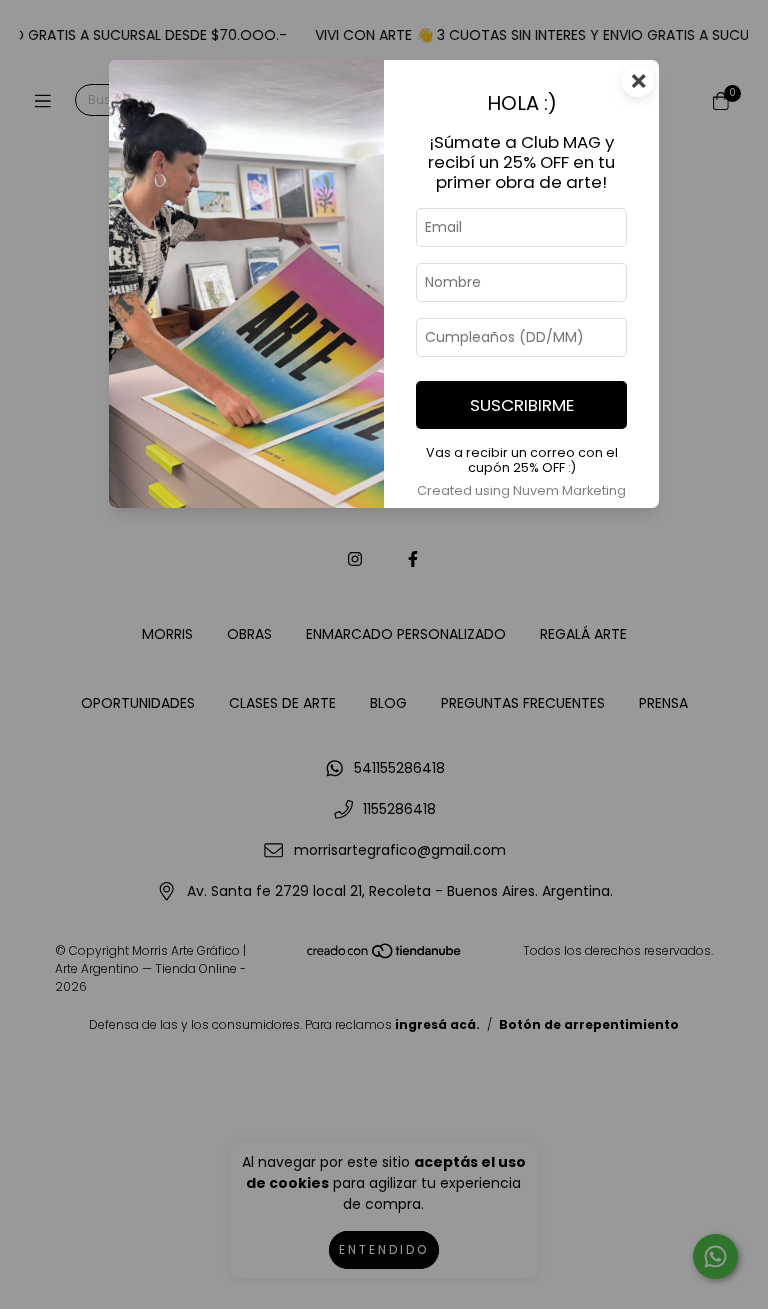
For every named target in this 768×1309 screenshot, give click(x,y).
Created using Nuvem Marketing (521, 490)
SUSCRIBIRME (522, 405)
